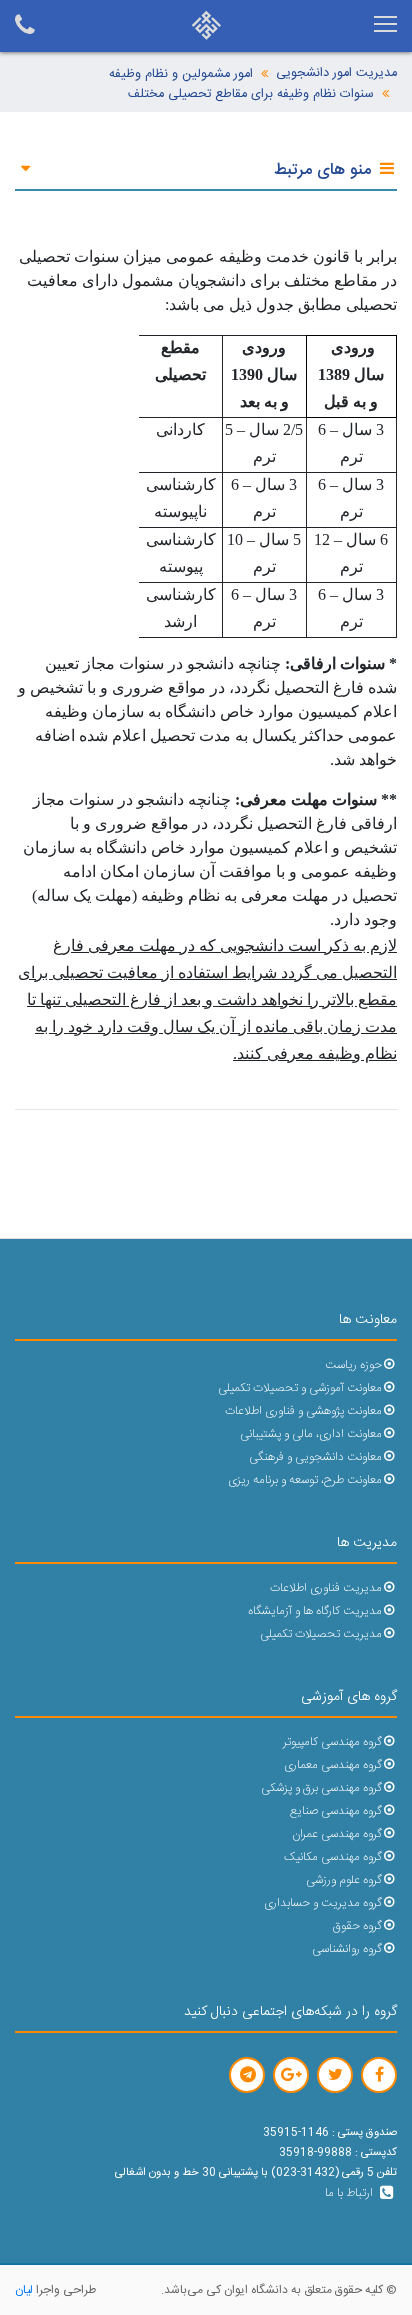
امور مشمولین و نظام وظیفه (181, 74)
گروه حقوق (357, 1926)
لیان (24, 2290)
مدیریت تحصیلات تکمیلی (321, 1634)
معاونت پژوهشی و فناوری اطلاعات (303, 1411)
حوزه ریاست (353, 1365)
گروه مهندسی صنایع (336, 1811)
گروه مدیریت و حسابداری (323, 1903)
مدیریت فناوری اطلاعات (326, 1588)
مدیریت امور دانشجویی (336, 73)
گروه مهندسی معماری (333, 1765)
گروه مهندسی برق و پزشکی (321, 1788)
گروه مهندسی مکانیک (333, 1857)
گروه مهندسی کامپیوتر (332, 1742)
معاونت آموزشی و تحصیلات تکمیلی (300, 1388)
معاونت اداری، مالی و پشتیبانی (311, 1434)
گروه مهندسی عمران (337, 1834)
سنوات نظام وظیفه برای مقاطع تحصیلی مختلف (251, 94)
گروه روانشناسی (347, 1949)
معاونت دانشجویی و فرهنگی (315, 1457)
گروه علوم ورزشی (344, 1880)
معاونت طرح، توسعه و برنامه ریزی (305, 1480)
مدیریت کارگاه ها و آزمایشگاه (315, 1611)
